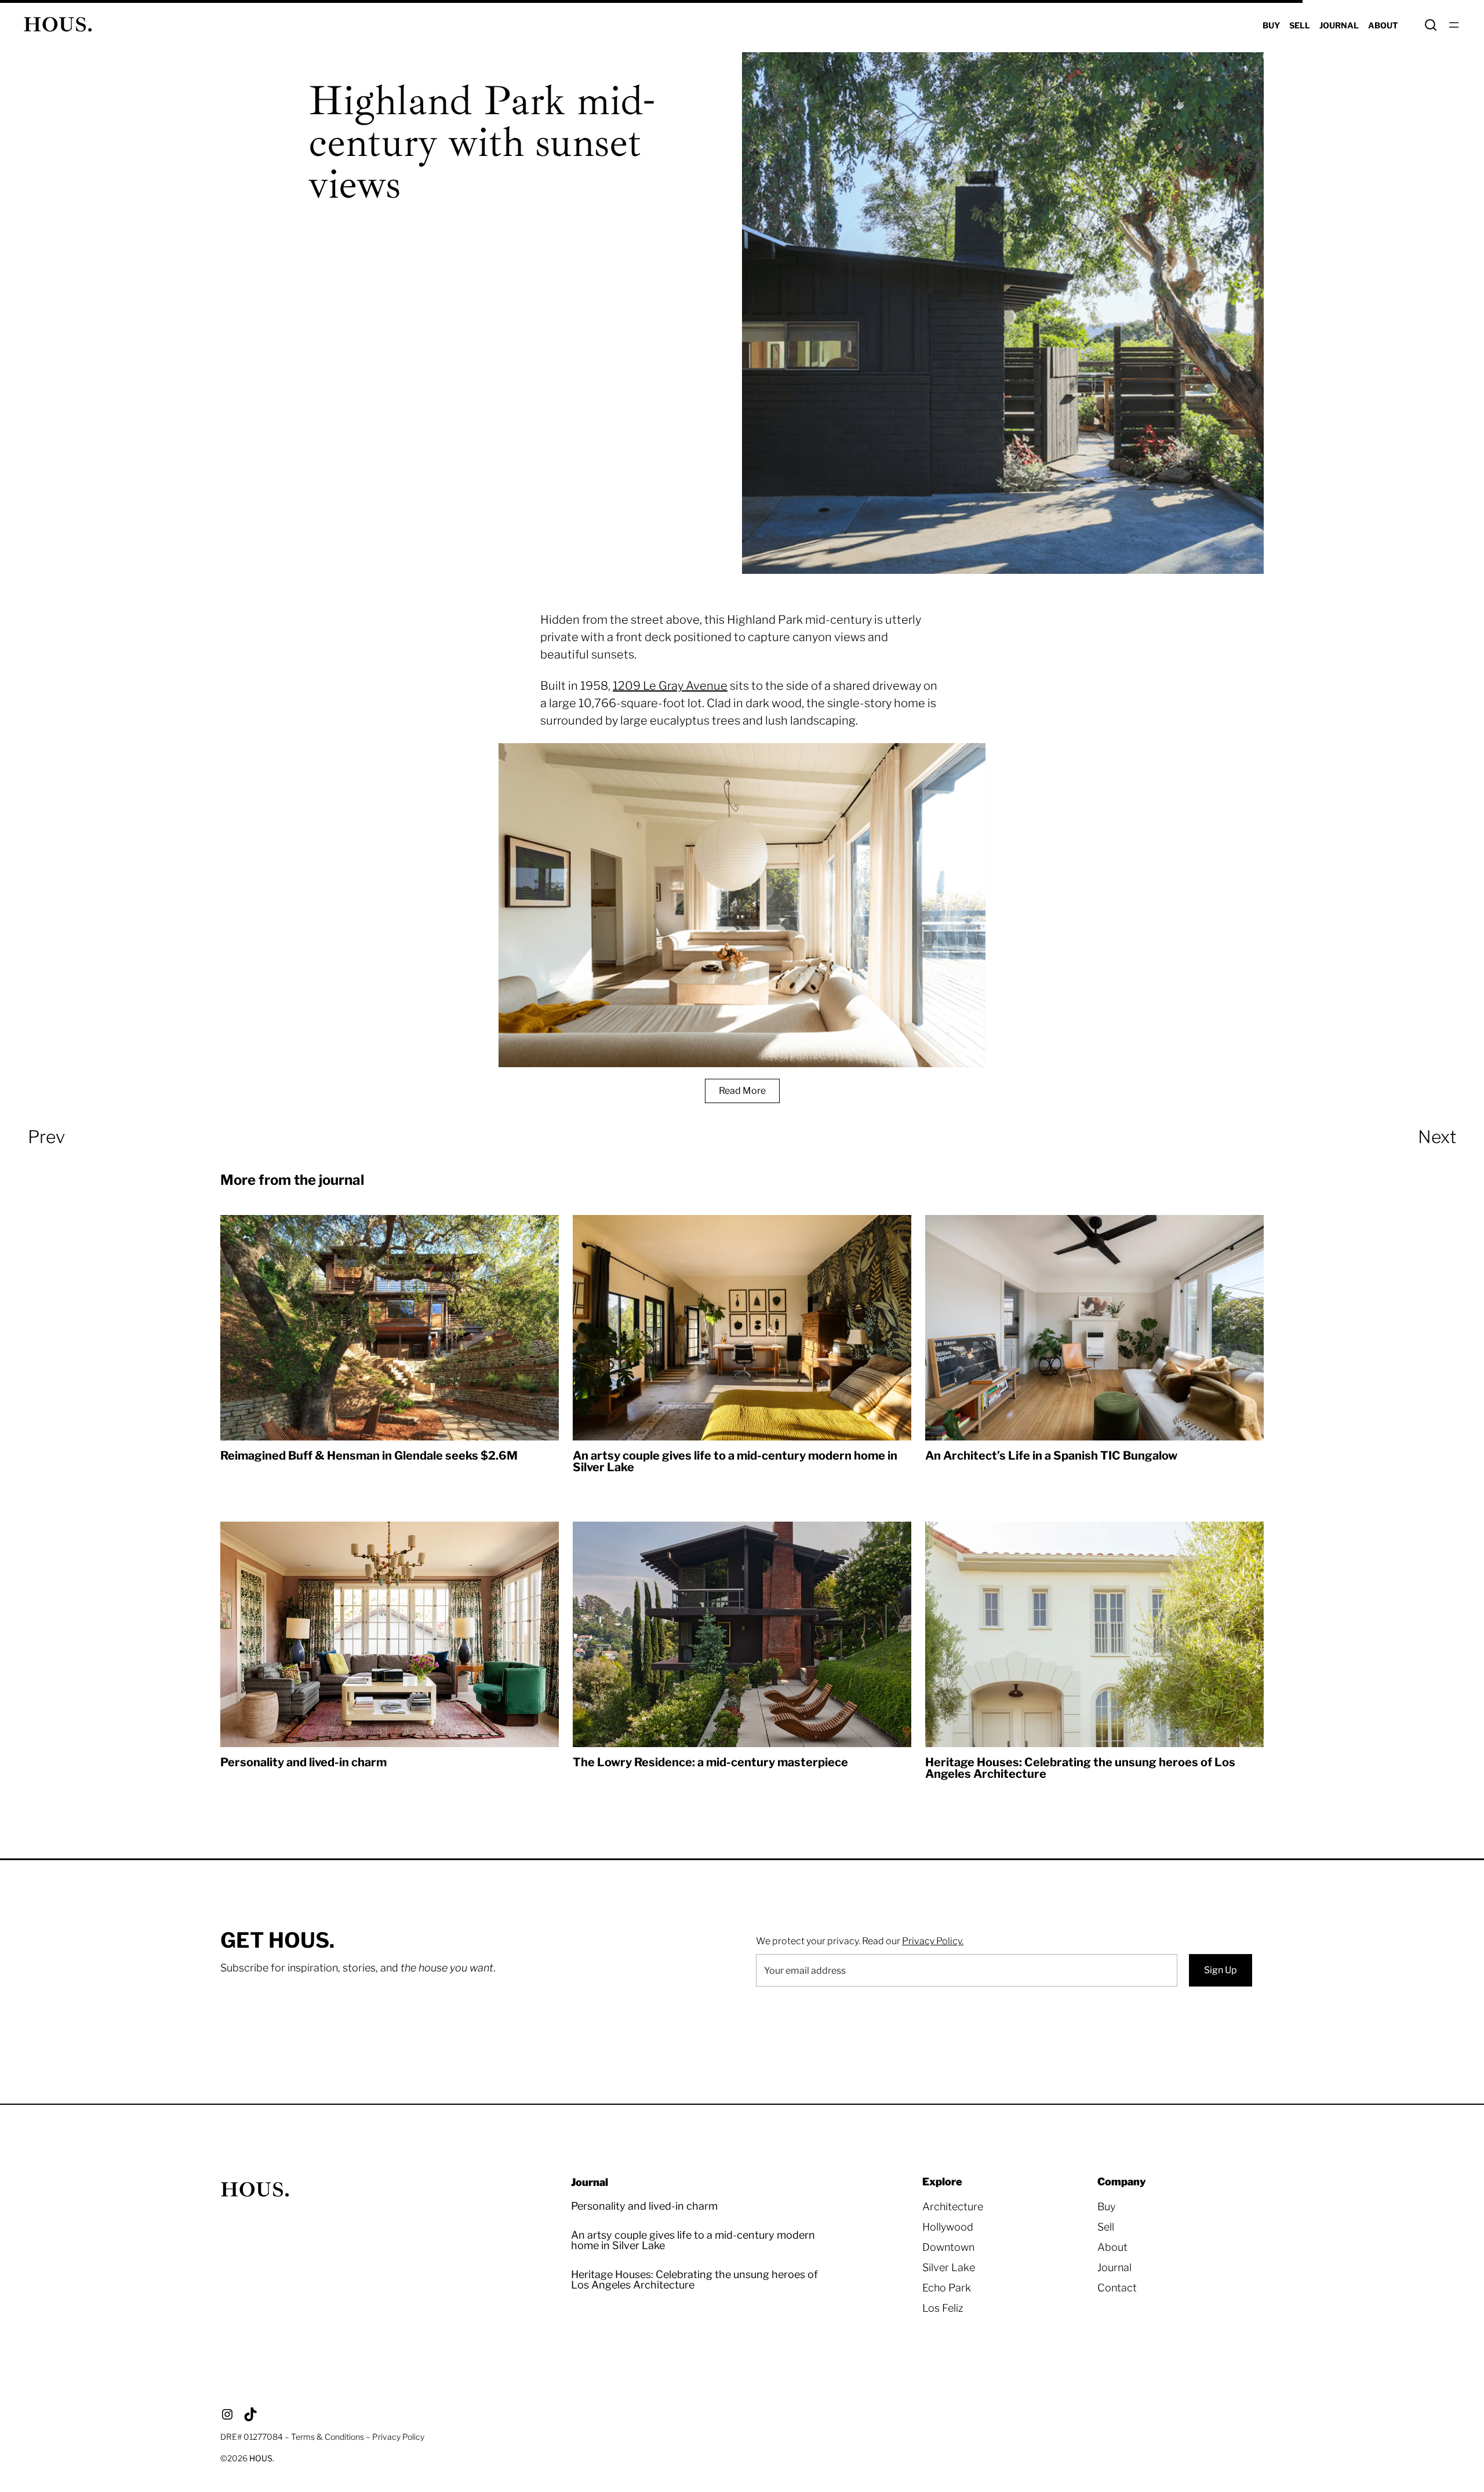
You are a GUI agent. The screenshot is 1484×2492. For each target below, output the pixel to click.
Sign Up (1221, 1970)
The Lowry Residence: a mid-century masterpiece (710, 1762)
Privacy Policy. (933, 1941)
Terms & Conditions (328, 2437)
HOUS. (58, 25)
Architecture (953, 2207)
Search (1431, 25)
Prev (46, 1137)
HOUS (261, 2458)
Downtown (948, 2247)
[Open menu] (1454, 25)
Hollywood (948, 2227)
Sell (1106, 2227)
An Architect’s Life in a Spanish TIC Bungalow (1051, 1456)
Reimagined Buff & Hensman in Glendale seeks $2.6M (369, 1456)
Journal (1114, 2267)
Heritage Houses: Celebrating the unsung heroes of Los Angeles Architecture (1080, 1768)
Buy (1106, 2207)
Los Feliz (943, 2308)
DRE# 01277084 (252, 2437)
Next (1437, 1137)
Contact (1117, 2288)
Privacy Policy (398, 2437)
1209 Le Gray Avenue (670, 686)
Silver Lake (949, 2267)
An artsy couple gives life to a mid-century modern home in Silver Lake (735, 1461)
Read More (742, 1091)
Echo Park (947, 2288)
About (1112, 2247)
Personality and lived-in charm (303, 1762)
